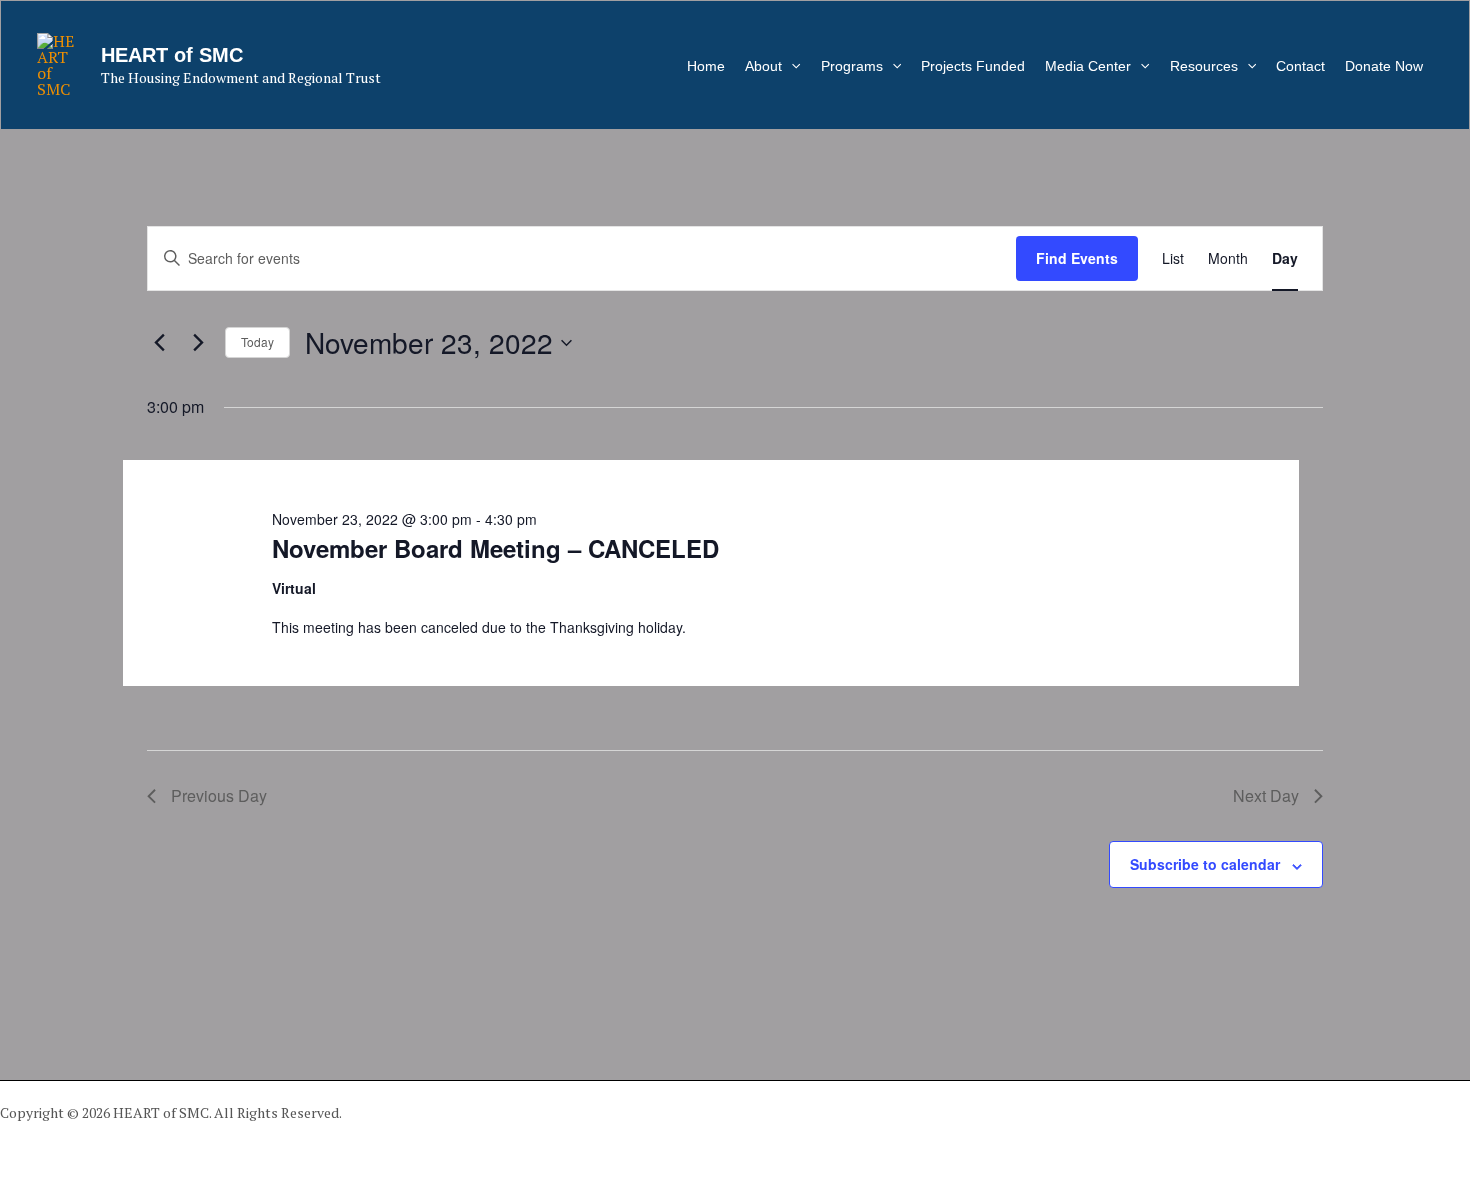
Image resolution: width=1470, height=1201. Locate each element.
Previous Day (219, 795)
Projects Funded (973, 66)
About (763, 66)
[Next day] (198, 343)
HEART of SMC (172, 55)
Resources (1204, 66)
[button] (791, 66)
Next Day (1266, 795)
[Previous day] (159, 343)
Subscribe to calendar (1205, 864)
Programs (852, 66)
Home (706, 66)
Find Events (1077, 258)
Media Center (1088, 66)
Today (257, 341)
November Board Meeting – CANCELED (495, 548)
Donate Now (1384, 66)
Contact (1300, 66)
